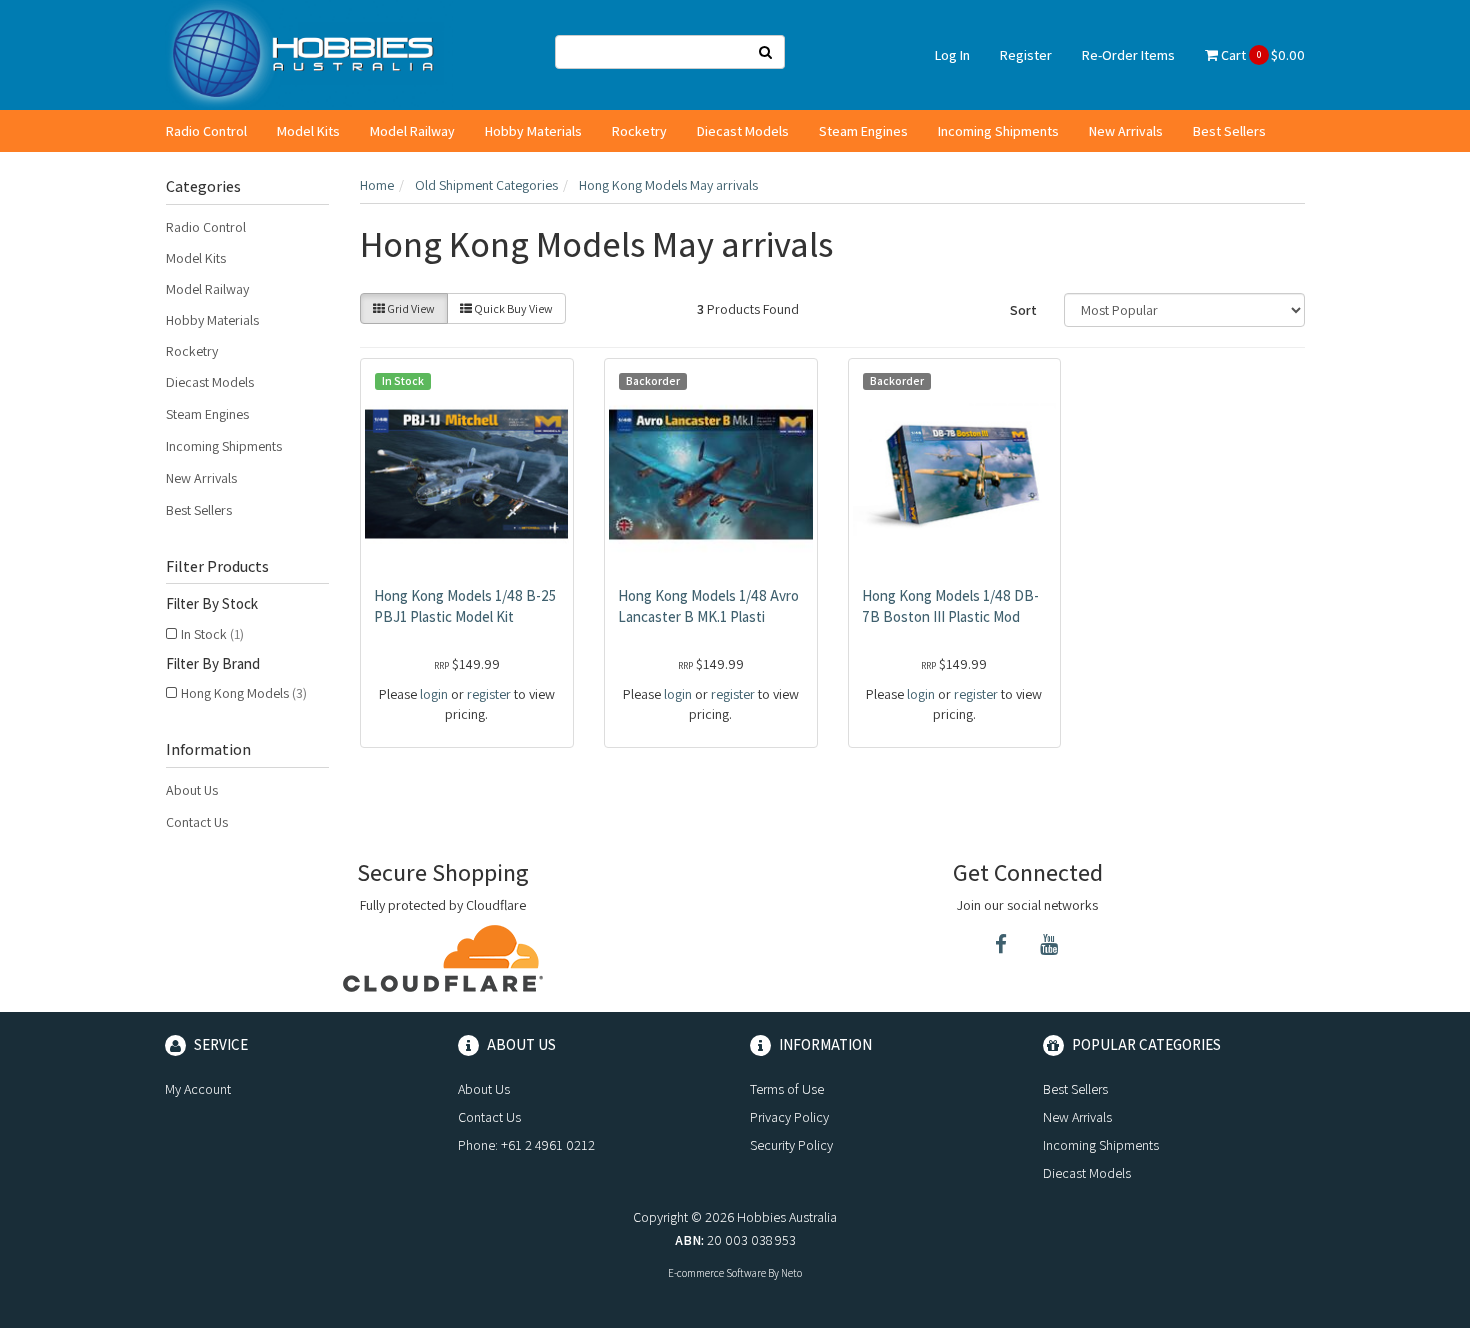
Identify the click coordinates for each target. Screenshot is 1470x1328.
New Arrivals (1126, 131)
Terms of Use (787, 1089)
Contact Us (197, 822)
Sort (1023, 310)
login (434, 694)
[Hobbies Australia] (309, 54)
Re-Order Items (1128, 55)
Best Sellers (1229, 131)
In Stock (212, 634)
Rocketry (639, 131)
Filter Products (217, 567)
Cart (1261, 55)
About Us (192, 790)
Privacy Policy (789, 1117)
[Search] (766, 52)
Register (1026, 55)
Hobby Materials (533, 131)
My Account (198, 1089)
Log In (952, 55)
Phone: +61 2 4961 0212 (526, 1145)
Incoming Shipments (998, 131)
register (489, 694)
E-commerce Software (717, 1273)
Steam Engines (863, 131)
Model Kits (308, 131)
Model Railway (412, 131)
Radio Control (206, 131)
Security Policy (791, 1145)
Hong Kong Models (244, 693)
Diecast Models (743, 131)
